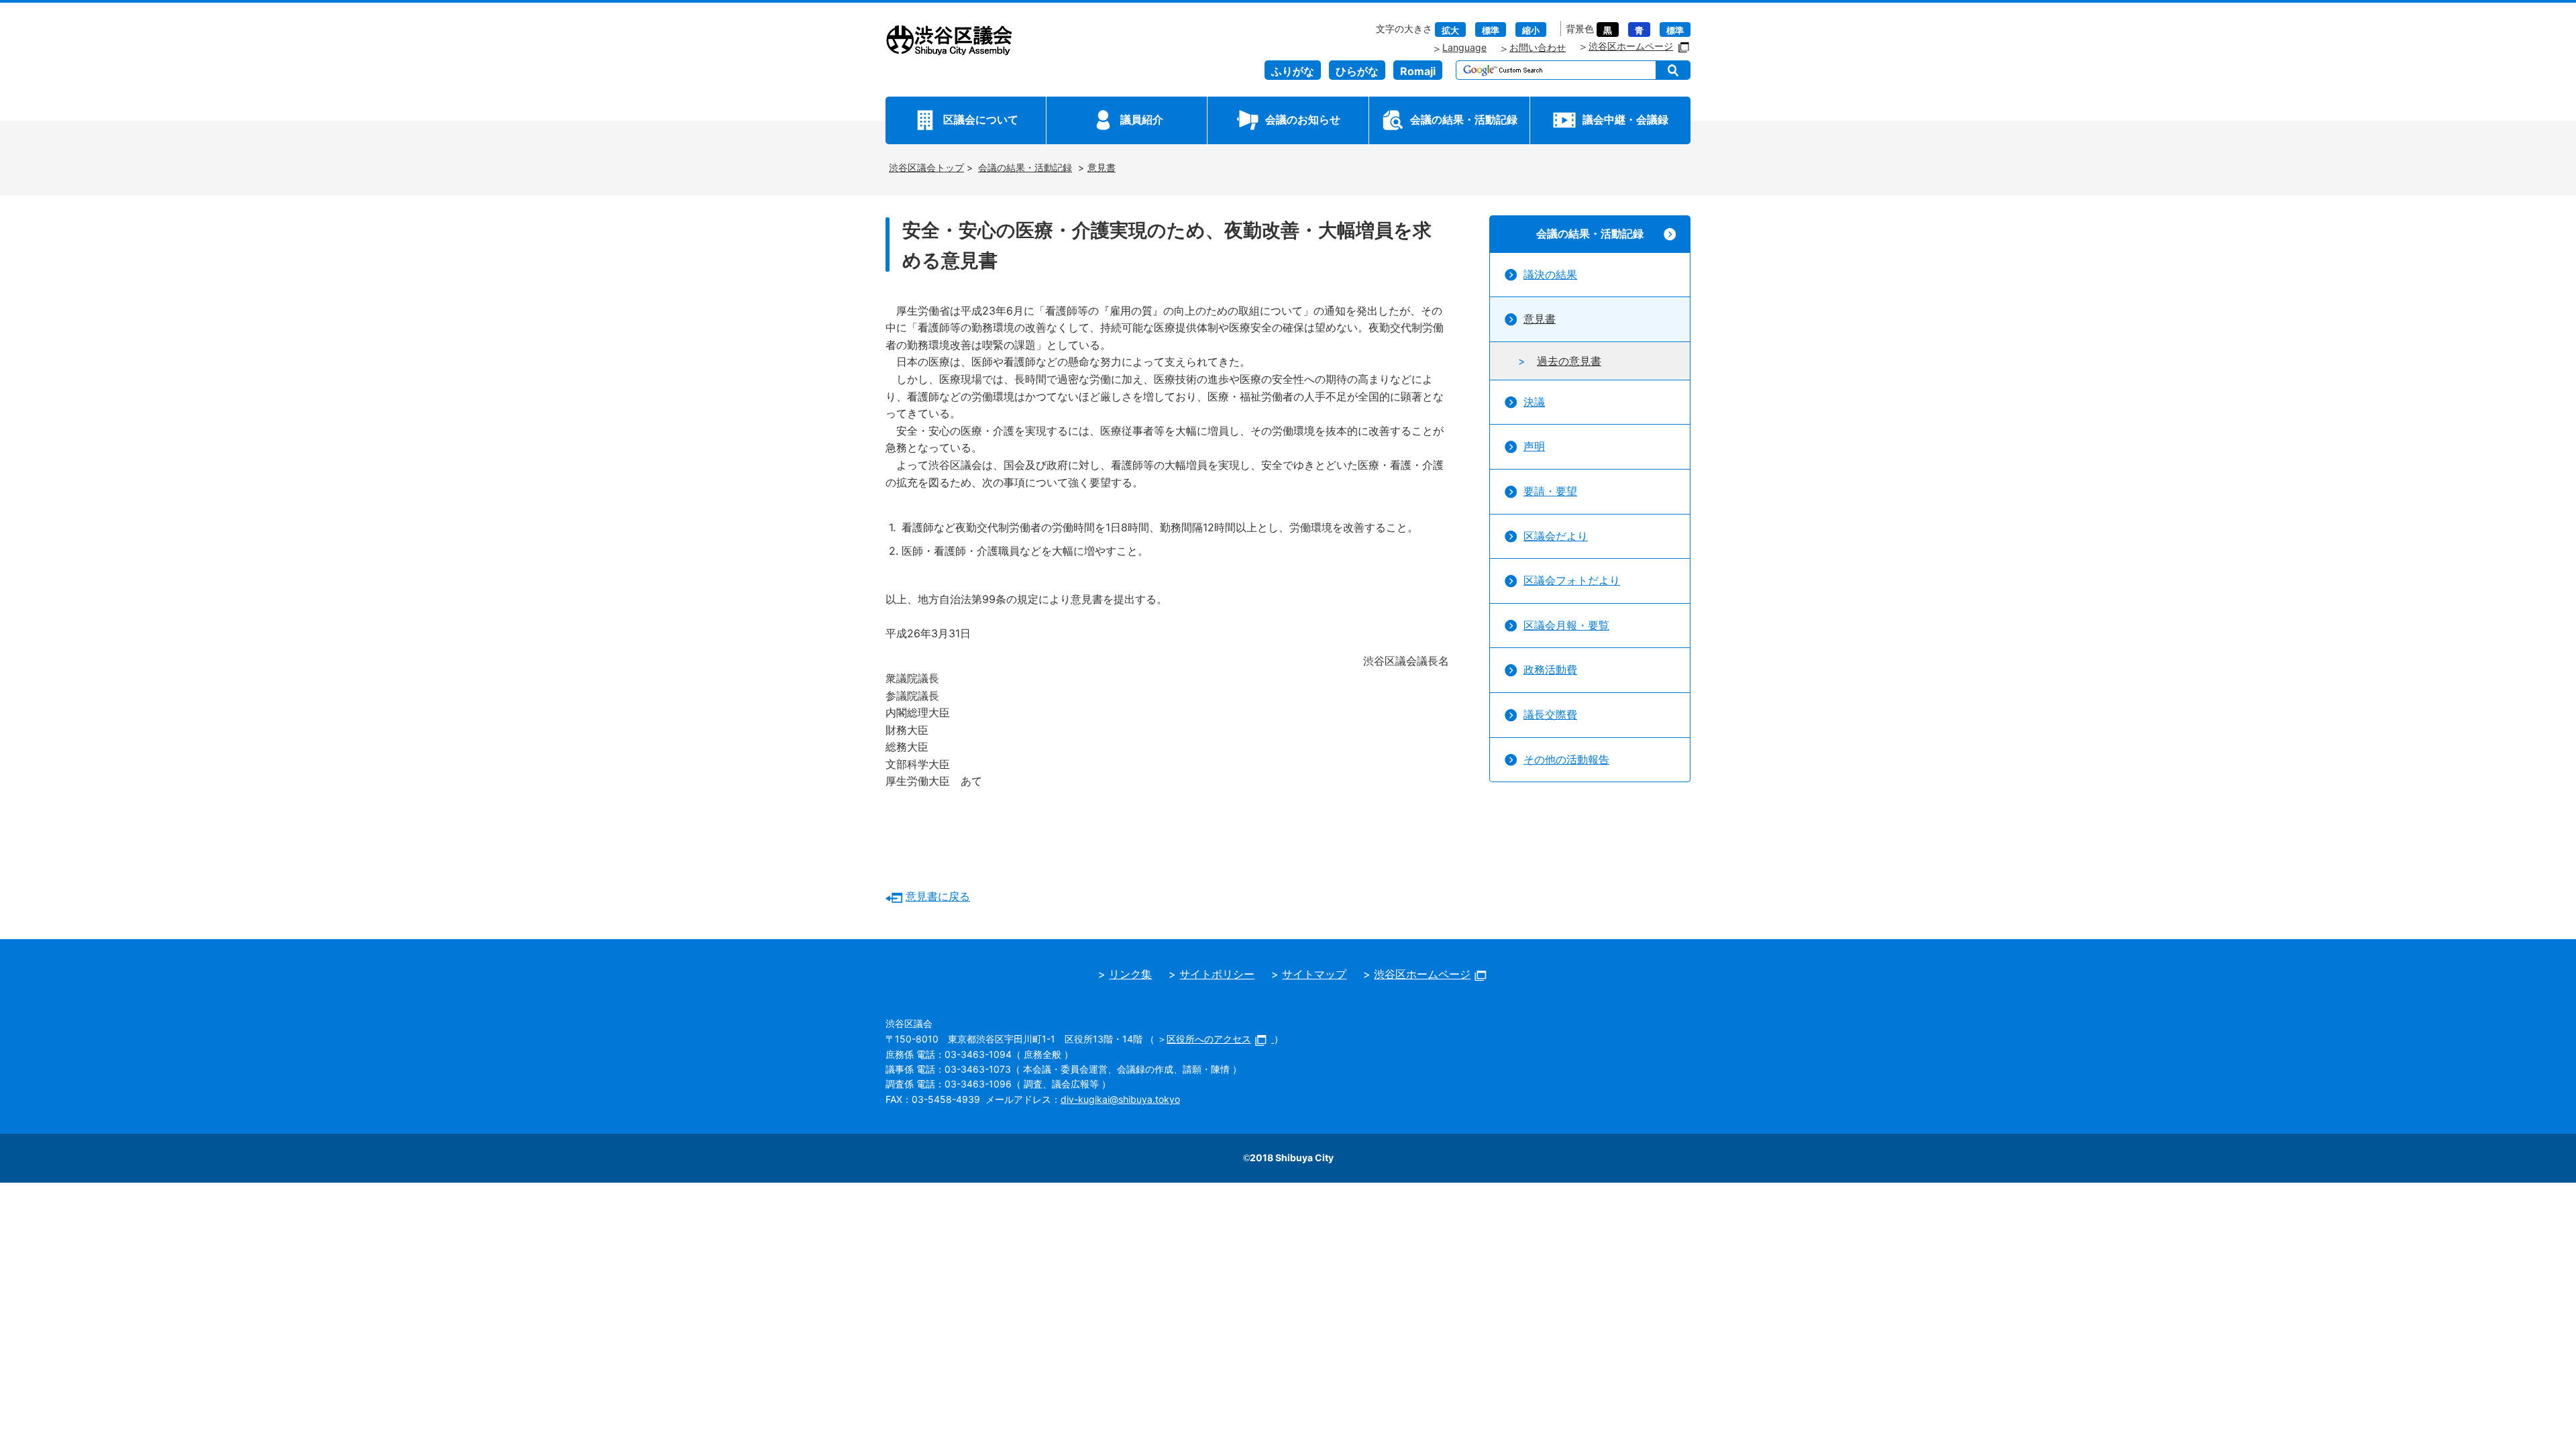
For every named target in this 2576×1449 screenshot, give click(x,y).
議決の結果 (1550, 274)
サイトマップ (1314, 974)
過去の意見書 (1569, 361)
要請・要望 (1550, 491)
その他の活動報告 (1566, 759)
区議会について (981, 119)
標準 (1491, 31)
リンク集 (1130, 974)
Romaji (1418, 71)
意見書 (1102, 167)
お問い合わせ (1538, 47)
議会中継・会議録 (1625, 119)
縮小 (1531, 31)
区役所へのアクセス (1209, 1039)
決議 (1534, 402)
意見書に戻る (938, 896)
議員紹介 (1142, 119)
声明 (1534, 446)
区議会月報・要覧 (1566, 625)
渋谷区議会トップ (926, 167)
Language (1464, 47)
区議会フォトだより (1572, 580)
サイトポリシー (1217, 974)
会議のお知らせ (1303, 119)
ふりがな (1293, 71)
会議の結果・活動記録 (1464, 119)
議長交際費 (1550, 714)
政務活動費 (1550, 669)
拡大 (1450, 31)
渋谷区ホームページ (1631, 46)
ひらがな (1357, 71)
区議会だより (1556, 536)
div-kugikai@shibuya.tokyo (1120, 1099)
